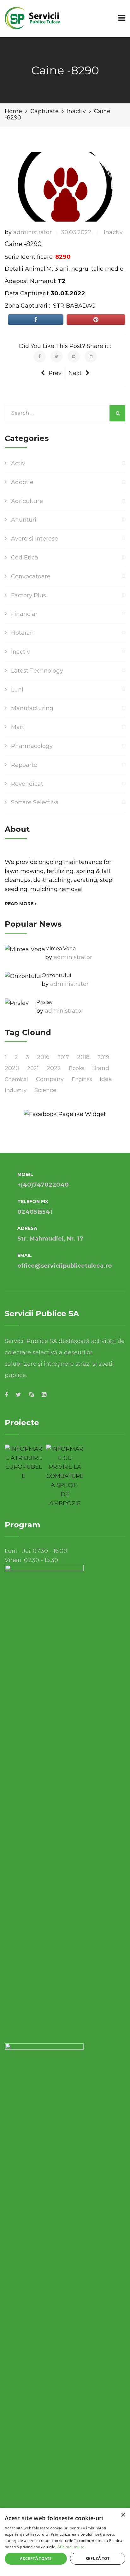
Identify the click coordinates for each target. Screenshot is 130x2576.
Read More (19, 904)
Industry (16, 1090)
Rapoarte (24, 765)
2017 (63, 1057)
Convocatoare (31, 576)
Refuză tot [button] (98, 2559)
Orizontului (56, 975)
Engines (82, 1079)
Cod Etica (25, 558)
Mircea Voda (60, 949)
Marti (18, 727)
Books (77, 1068)
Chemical (16, 1079)
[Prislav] (17, 1003)
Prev (55, 373)
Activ (18, 463)
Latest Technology (37, 671)
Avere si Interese (35, 539)
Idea (106, 1079)
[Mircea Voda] (25, 949)
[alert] (65, 2542)
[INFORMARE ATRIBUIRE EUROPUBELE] (24, 1463)
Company (50, 1079)
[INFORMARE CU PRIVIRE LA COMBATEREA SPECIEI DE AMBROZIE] (65, 1476)
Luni (17, 690)
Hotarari (22, 633)
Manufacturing (32, 708)
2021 (33, 1068)
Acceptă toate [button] (36, 2559)
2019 (103, 1057)
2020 (12, 1068)
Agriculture (27, 501)
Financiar (24, 614)
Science (45, 1090)
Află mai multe (71, 2547)
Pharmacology (32, 746)
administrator (32, 232)
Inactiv (113, 232)
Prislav (44, 1002)
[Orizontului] (23, 976)
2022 (54, 1068)
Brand (101, 1068)
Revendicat (27, 784)
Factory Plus (29, 595)
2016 (43, 1057)
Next (75, 373)
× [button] (123, 2515)
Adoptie (22, 482)
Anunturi (24, 520)
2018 (83, 1057)
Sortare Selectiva (35, 802)
